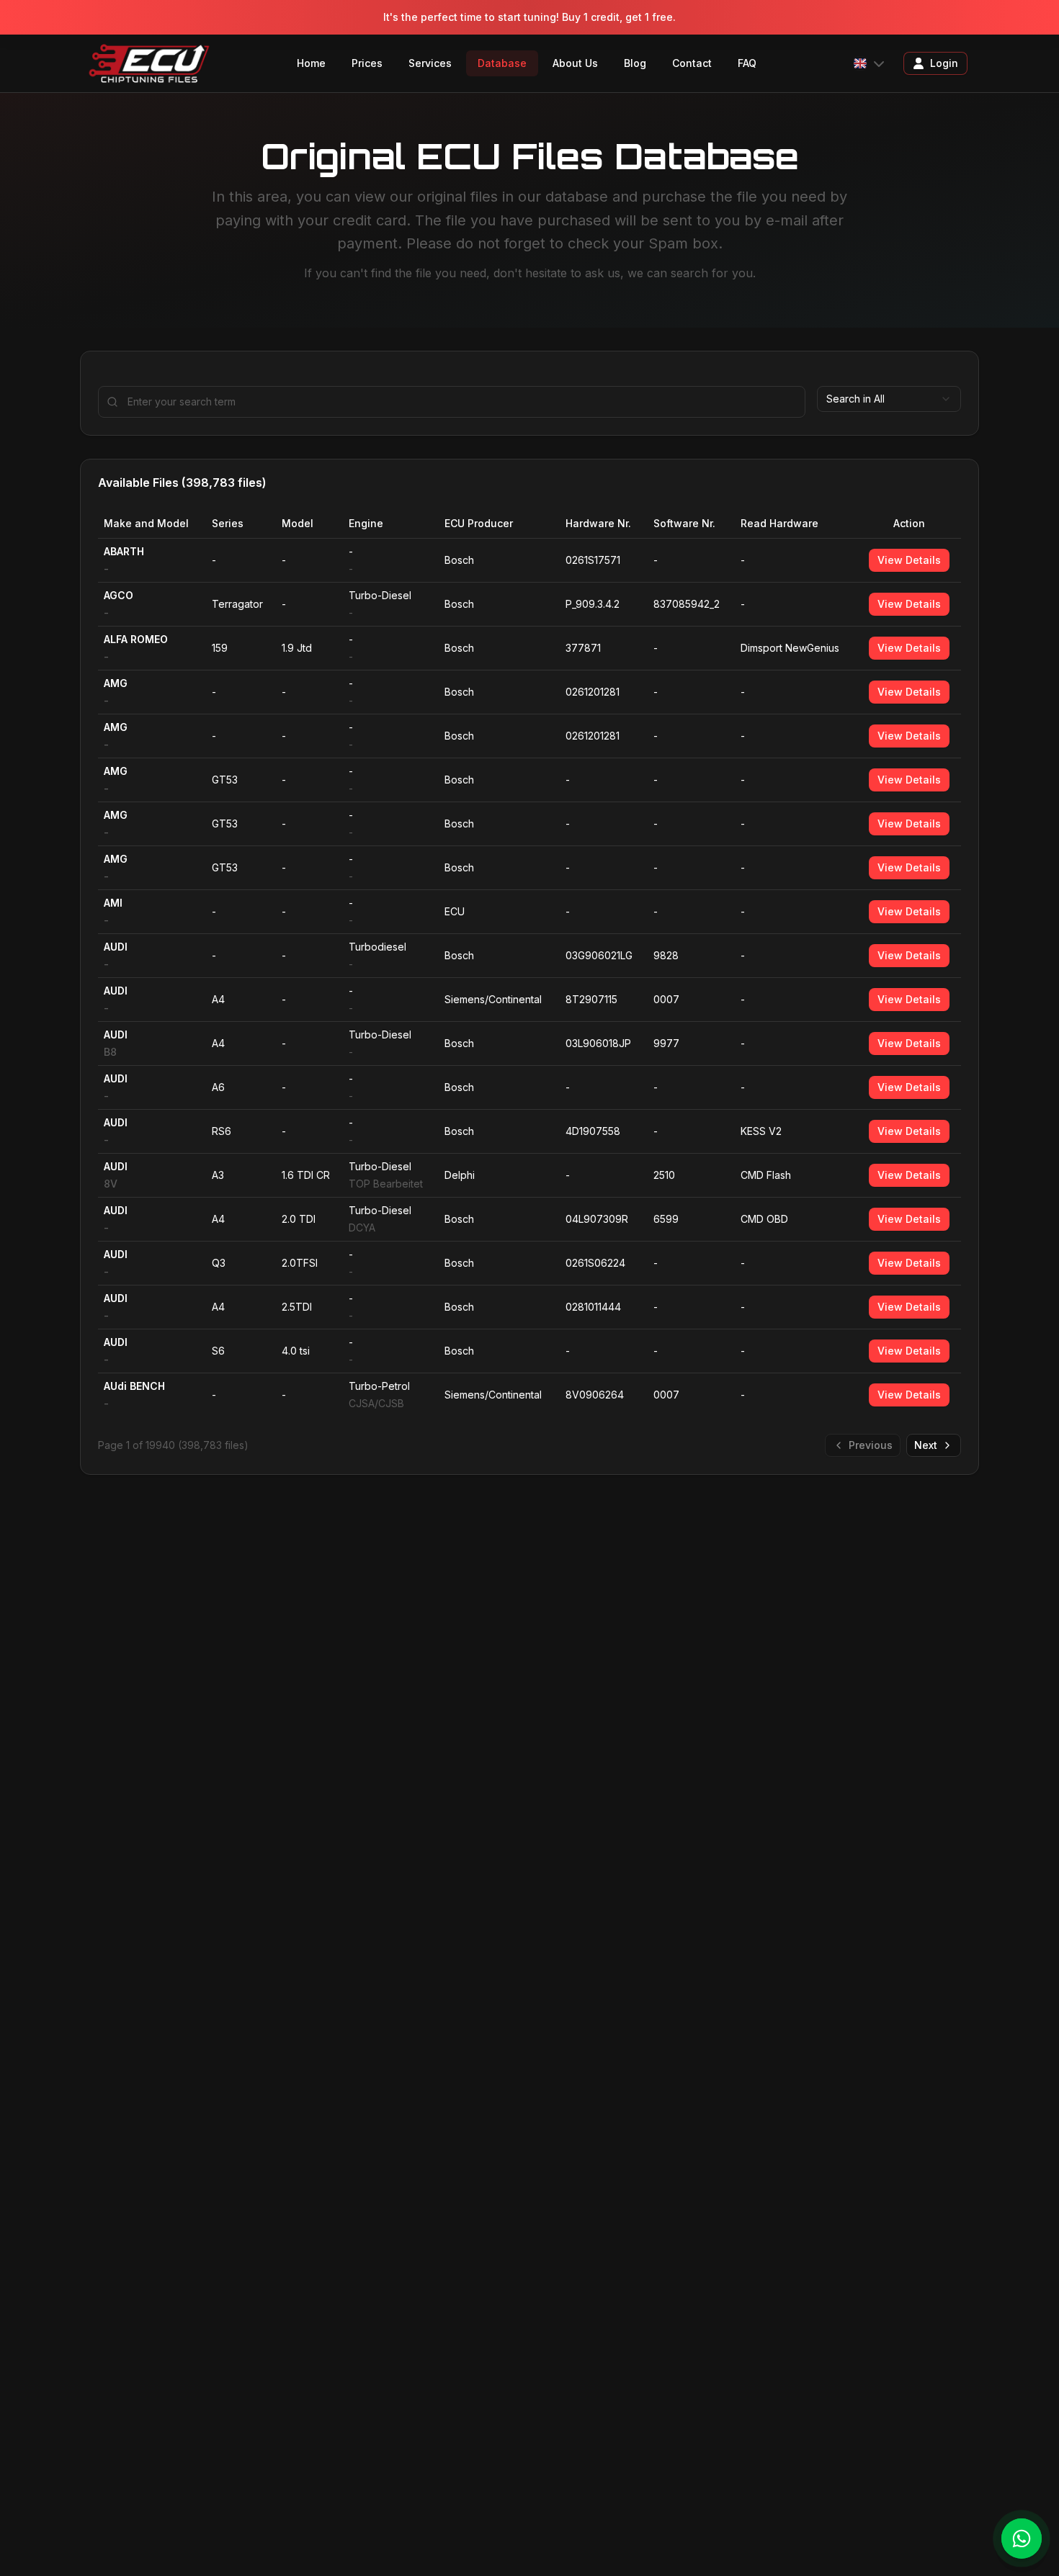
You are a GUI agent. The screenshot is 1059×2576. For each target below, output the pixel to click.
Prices (367, 63)
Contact (692, 63)
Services (430, 63)
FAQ (747, 63)
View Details (909, 560)
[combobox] (889, 399)
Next (926, 1445)
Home (311, 63)
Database (502, 63)
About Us (575, 63)
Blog (635, 63)
